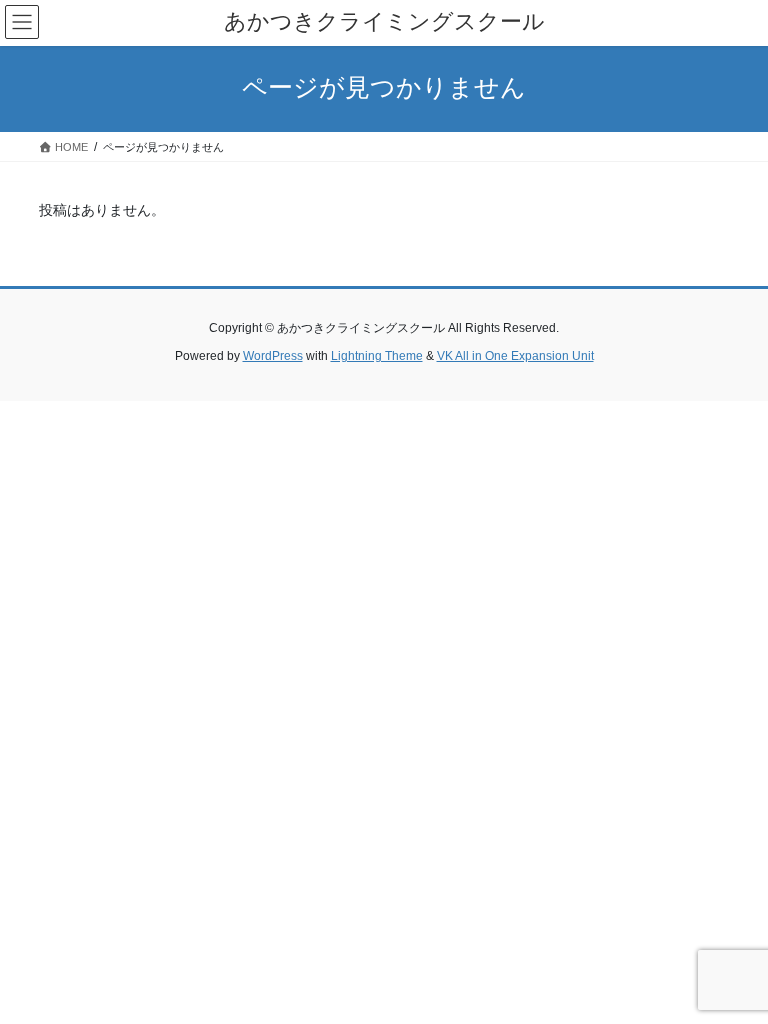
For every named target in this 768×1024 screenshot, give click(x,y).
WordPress (273, 356)
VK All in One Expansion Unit (515, 356)
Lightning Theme (377, 356)
